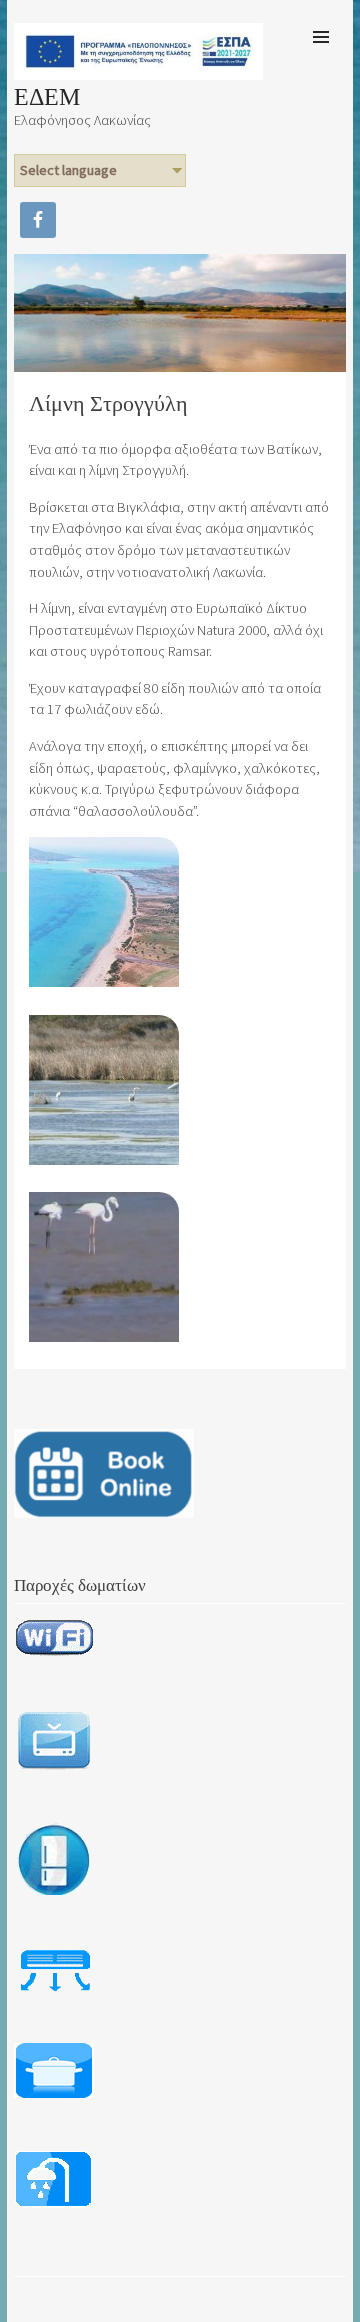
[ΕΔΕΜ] (138, 74)
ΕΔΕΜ (47, 98)
